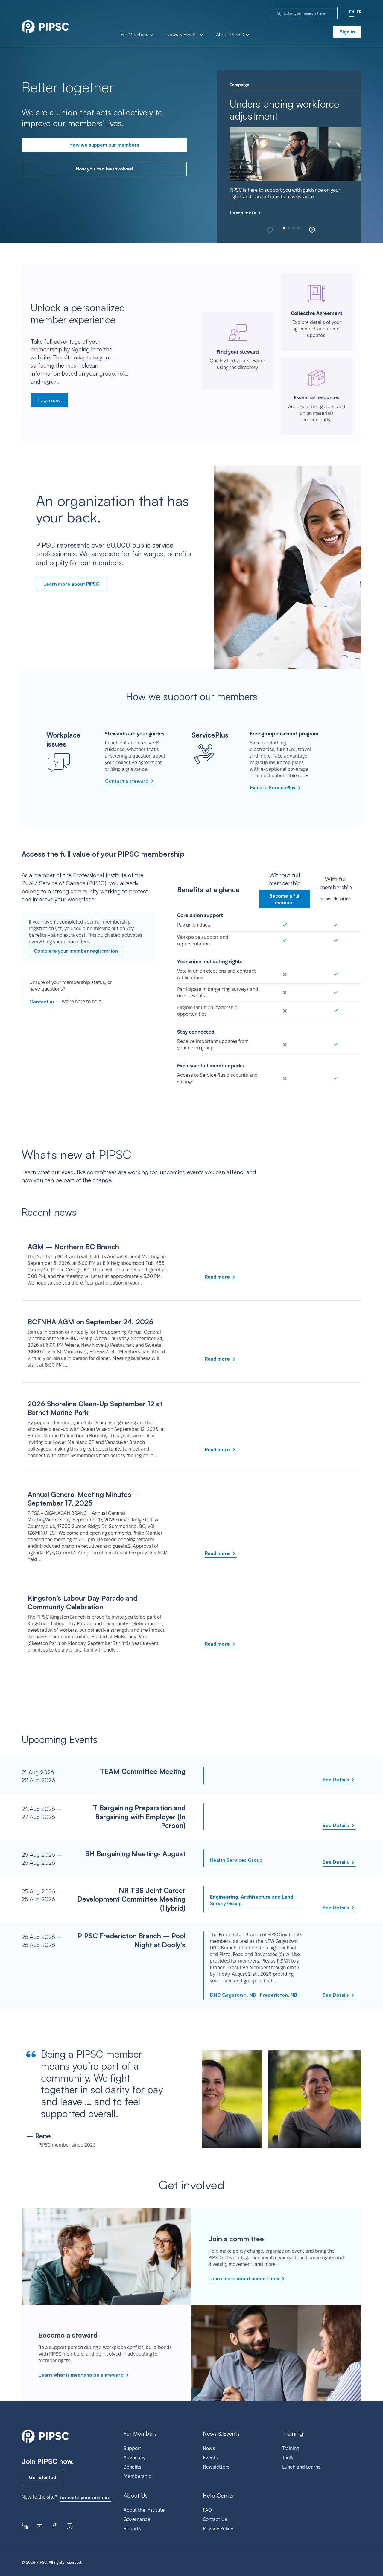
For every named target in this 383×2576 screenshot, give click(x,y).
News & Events (183, 35)
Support (132, 2448)
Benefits (132, 2467)
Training (291, 2448)
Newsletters (216, 2467)
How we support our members (104, 145)
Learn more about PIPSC (71, 584)
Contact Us (215, 2519)
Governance (137, 2519)
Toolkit (289, 2458)
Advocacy (134, 2458)
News (209, 2448)
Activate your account (85, 2497)
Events (210, 2458)
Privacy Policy (218, 2529)
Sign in (347, 32)
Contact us (42, 1002)
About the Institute (144, 2510)
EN (352, 12)
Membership (137, 2476)
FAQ (207, 2510)
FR (359, 12)
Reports (132, 2529)
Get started (42, 2477)
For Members (135, 35)
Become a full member (285, 899)
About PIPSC (231, 35)
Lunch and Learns (301, 2467)
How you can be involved (104, 169)
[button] (312, 230)
